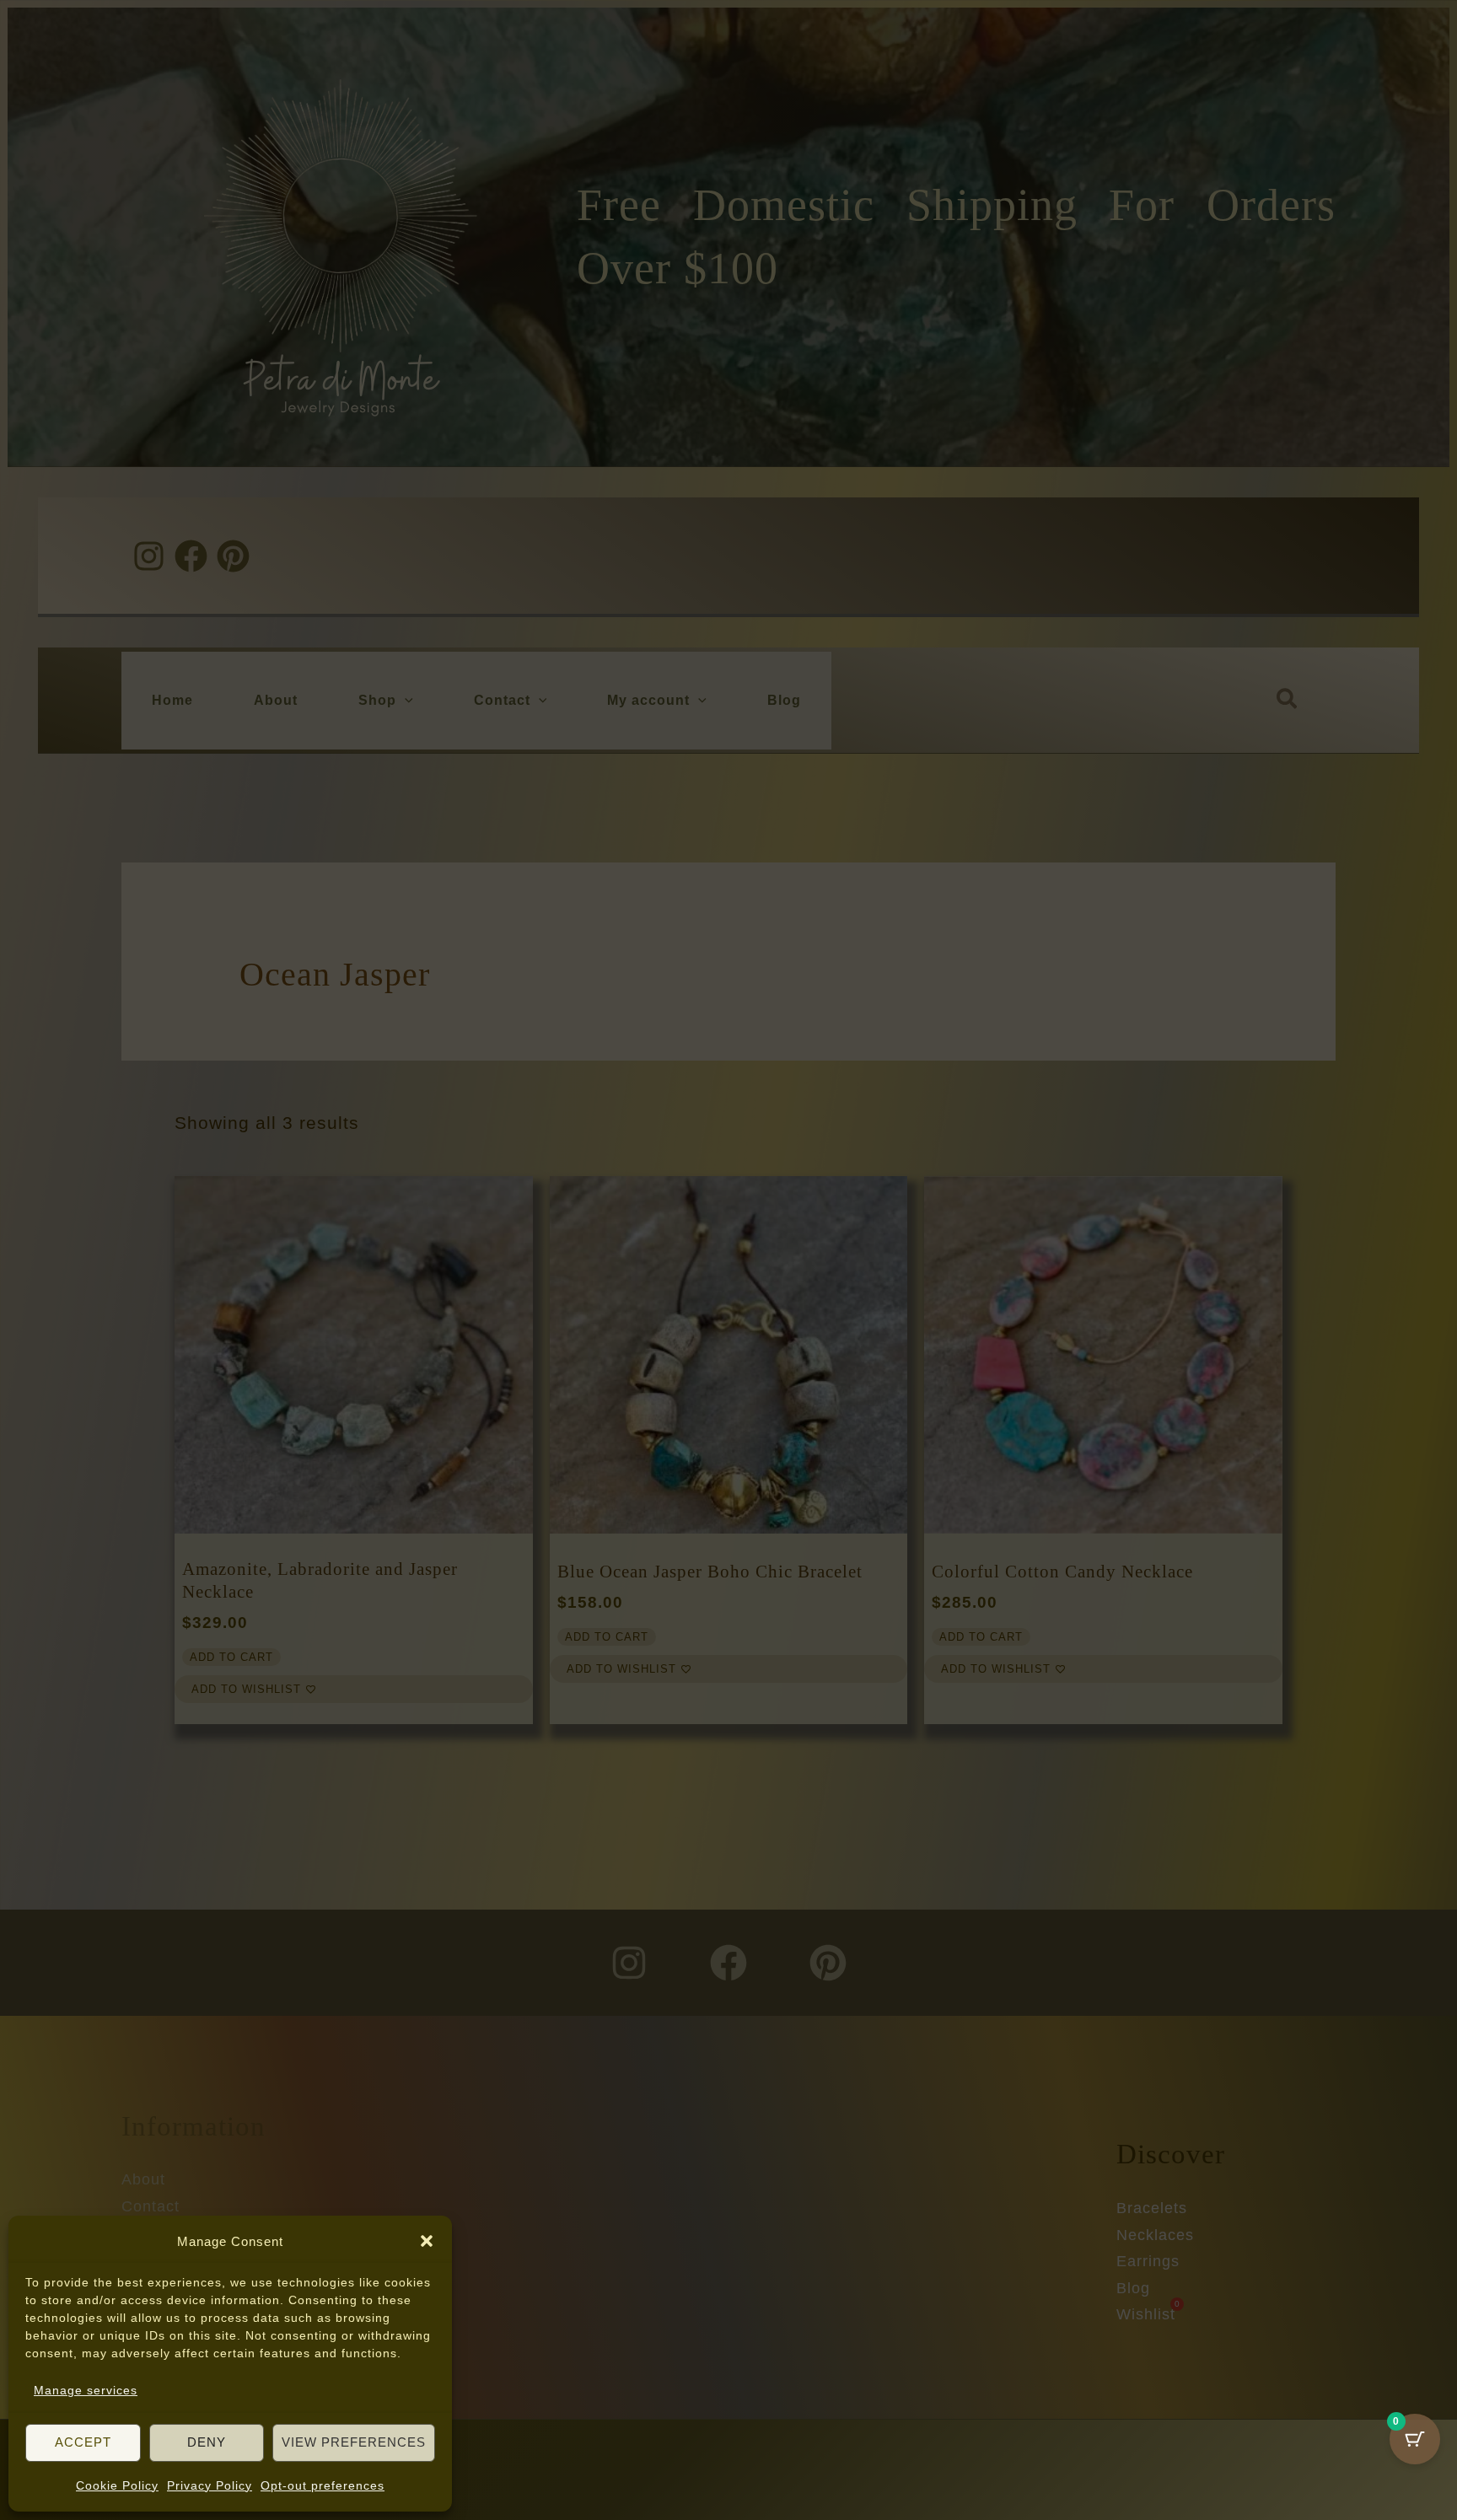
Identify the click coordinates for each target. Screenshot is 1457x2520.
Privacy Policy (210, 2485)
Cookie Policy (117, 2485)
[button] (427, 2241)
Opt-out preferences (323, 2485)
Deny (207, 2442)
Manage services (86, 2390)
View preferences (354, 2442)
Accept (83, 2442)
